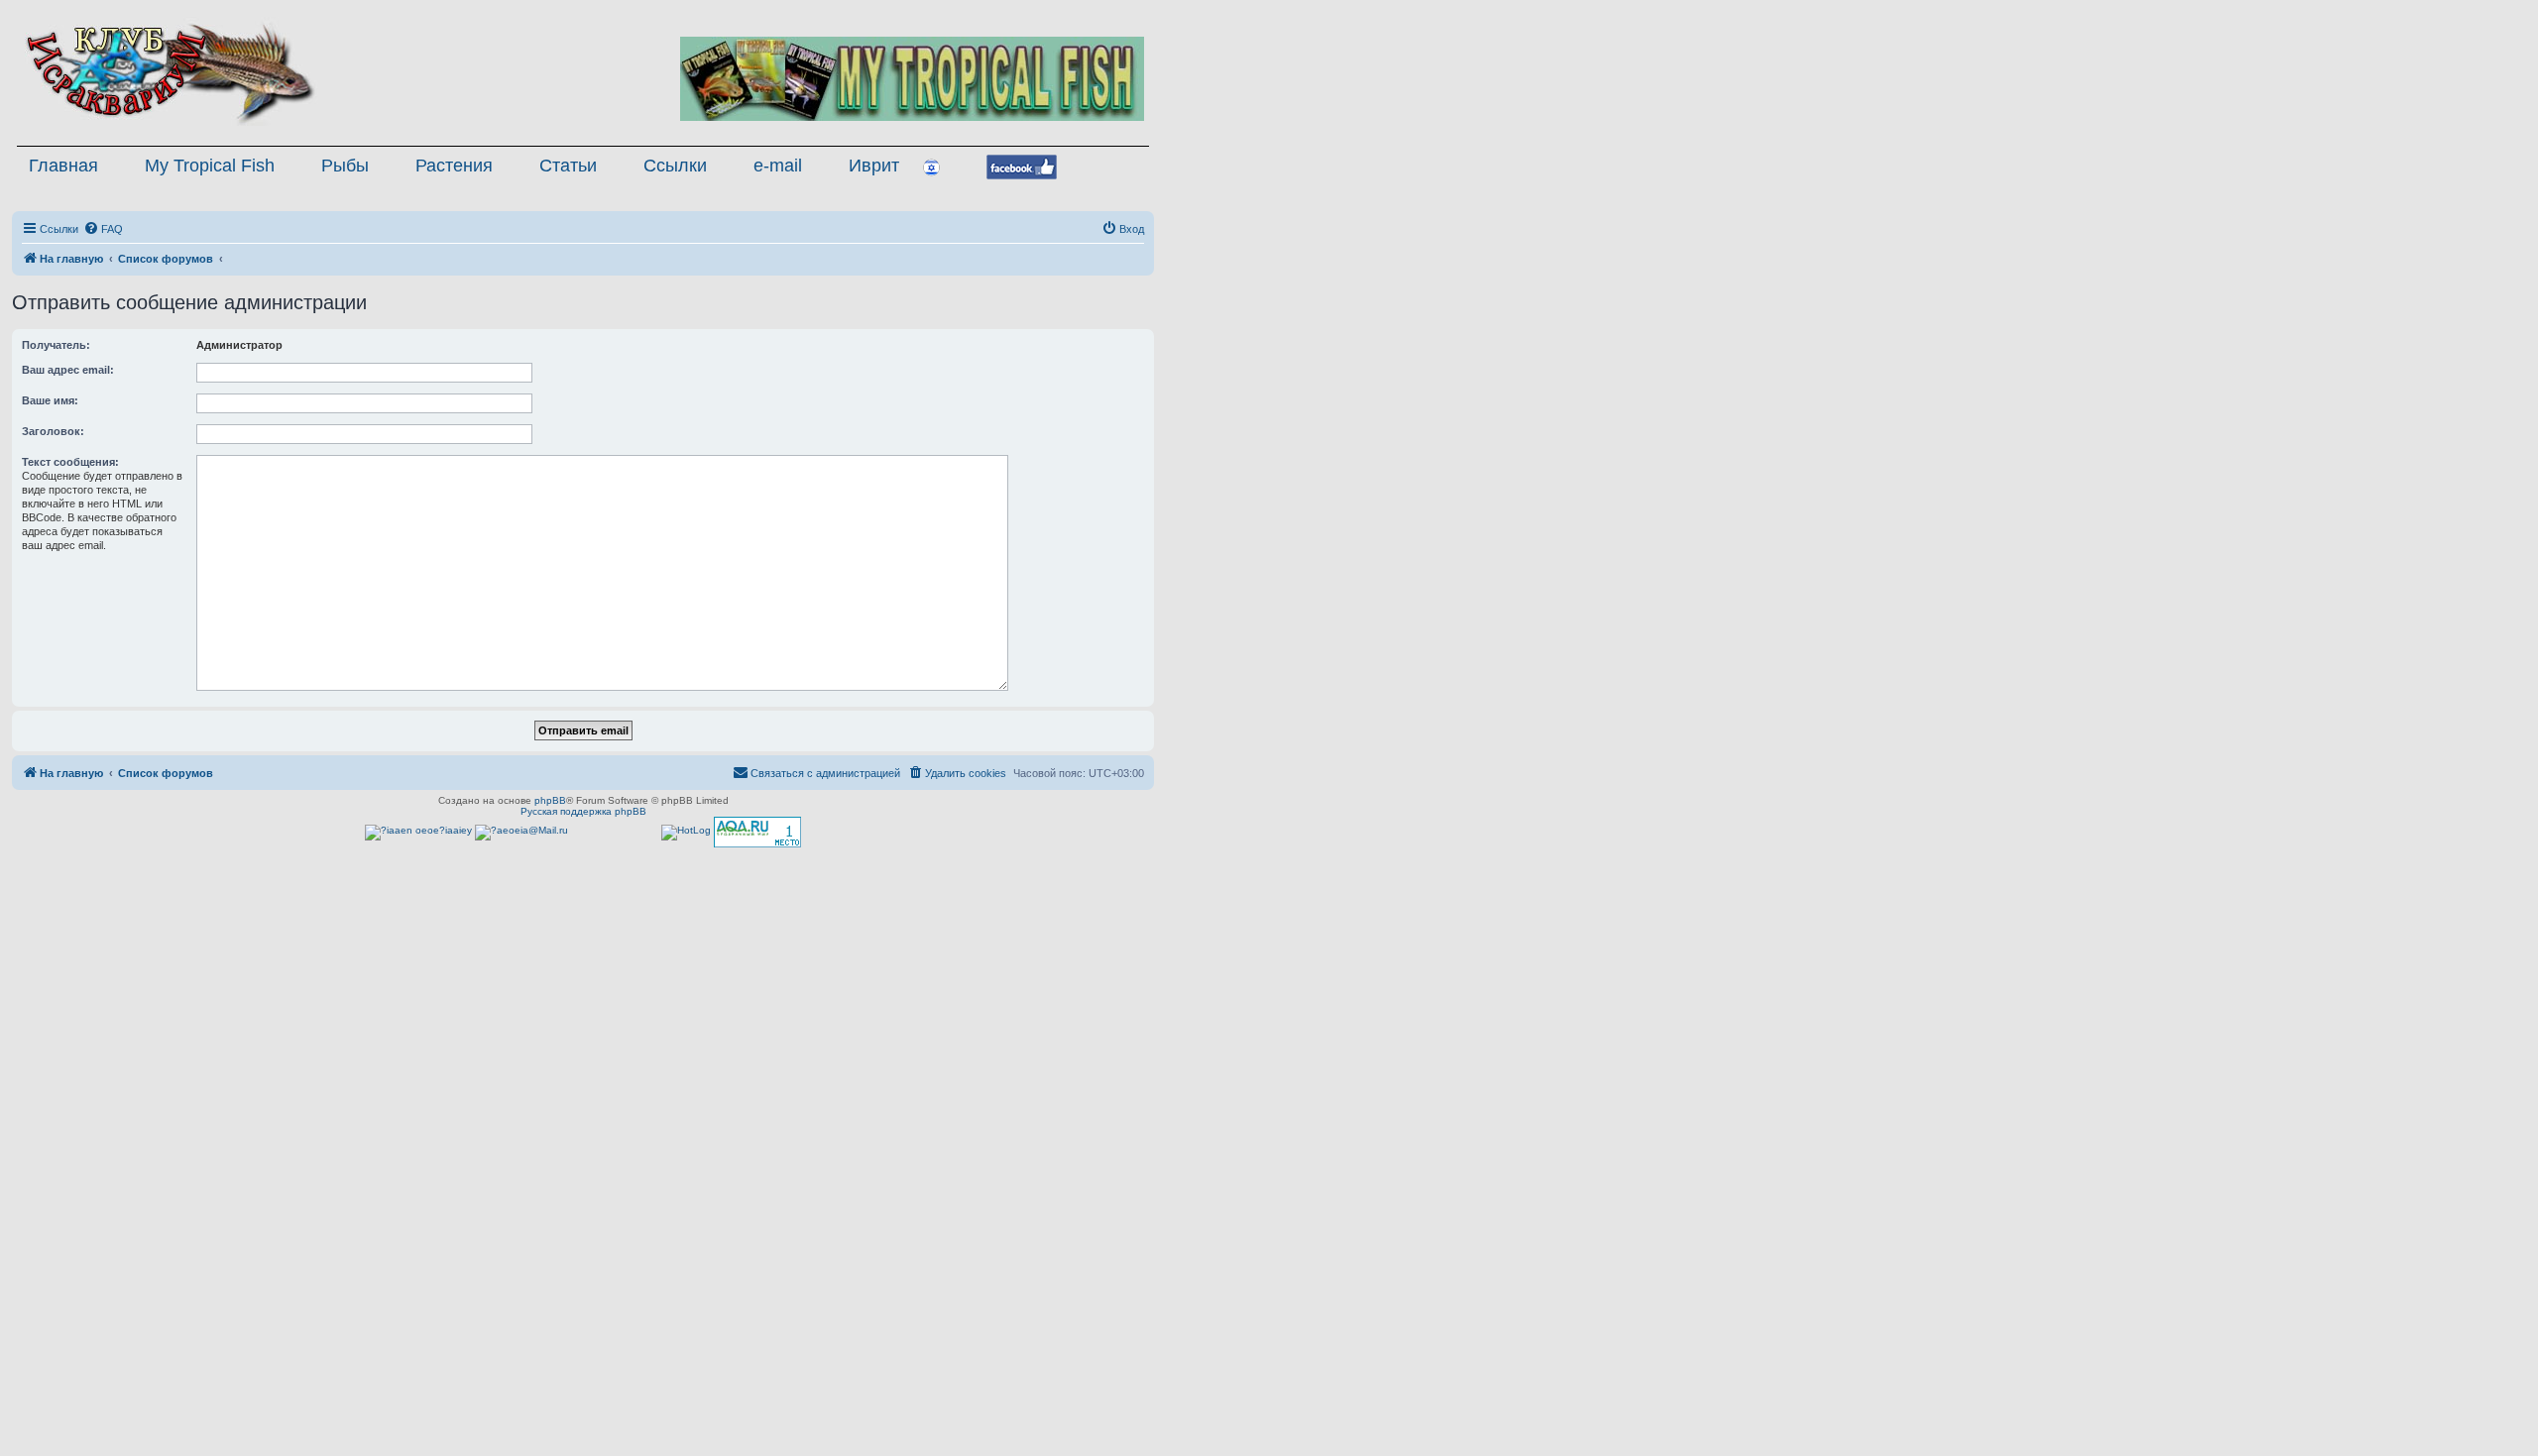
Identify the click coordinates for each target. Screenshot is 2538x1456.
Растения (454, 166)
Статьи (568, 166)
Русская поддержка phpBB (583, 811)
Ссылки (675, 166)
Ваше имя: (50, 400)
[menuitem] (103, 229)
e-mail (778, 166)
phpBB (550, 800)
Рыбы (345, 166)
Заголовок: (53, 431)
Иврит (874, 166)
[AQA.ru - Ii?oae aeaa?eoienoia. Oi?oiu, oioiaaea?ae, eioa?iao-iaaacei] (757, 832)
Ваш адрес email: (68, 370)
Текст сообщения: (70, 462)
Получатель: (56, 345)
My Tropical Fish (210, 166)
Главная (63, 166)
